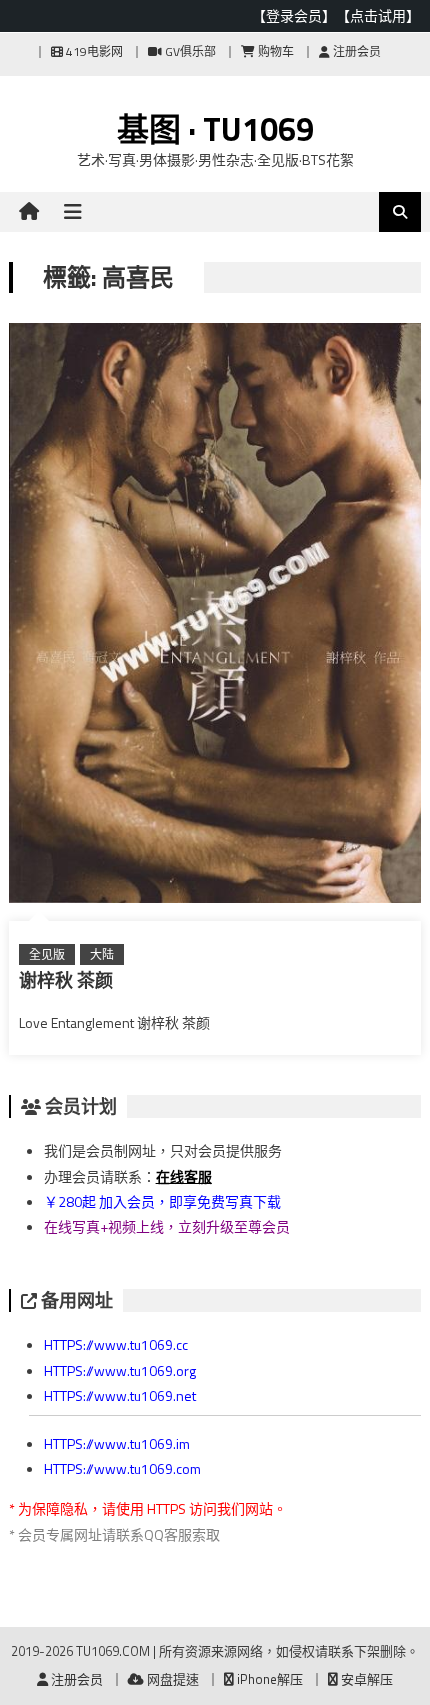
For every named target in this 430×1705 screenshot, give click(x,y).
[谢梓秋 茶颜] (215, 617)
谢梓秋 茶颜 (66, 980)
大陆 (102, 954)
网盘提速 (171, 1679)
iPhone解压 (268, 1679)
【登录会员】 (294, 15)
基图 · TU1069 (215, 129)
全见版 (47, 954)
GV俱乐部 (189, 51)
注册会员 (355, 51)
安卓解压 (365, 1679)
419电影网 (93, 51)
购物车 (274, 51)
